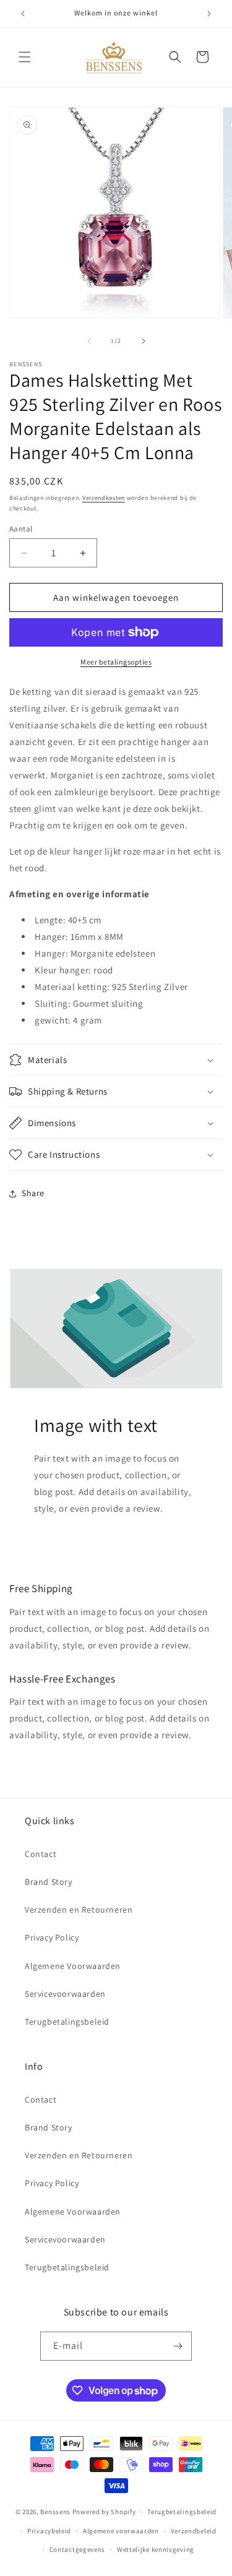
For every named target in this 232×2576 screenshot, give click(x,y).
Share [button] (33, 1193)
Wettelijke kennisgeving (156, 2549)
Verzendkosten (104, 498)
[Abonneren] (178, 2346)
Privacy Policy (52, 1937)
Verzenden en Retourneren (79, 1910)
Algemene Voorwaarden (73, 1966)
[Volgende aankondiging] (209, 14)
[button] (25, 57)
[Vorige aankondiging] (23, 14)
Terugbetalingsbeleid (67, 2022)
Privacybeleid (49, 2531)
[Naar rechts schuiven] (144, 341)
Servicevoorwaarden (65, 1994)
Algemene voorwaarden (121, 2531)
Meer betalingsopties (116, 662)
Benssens (55, 2512)
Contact (41, 1854)
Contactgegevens (78, 2549)
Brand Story (49, 1882)
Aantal (21, 529)
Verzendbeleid (194, 2531)
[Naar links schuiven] (89, 341)
